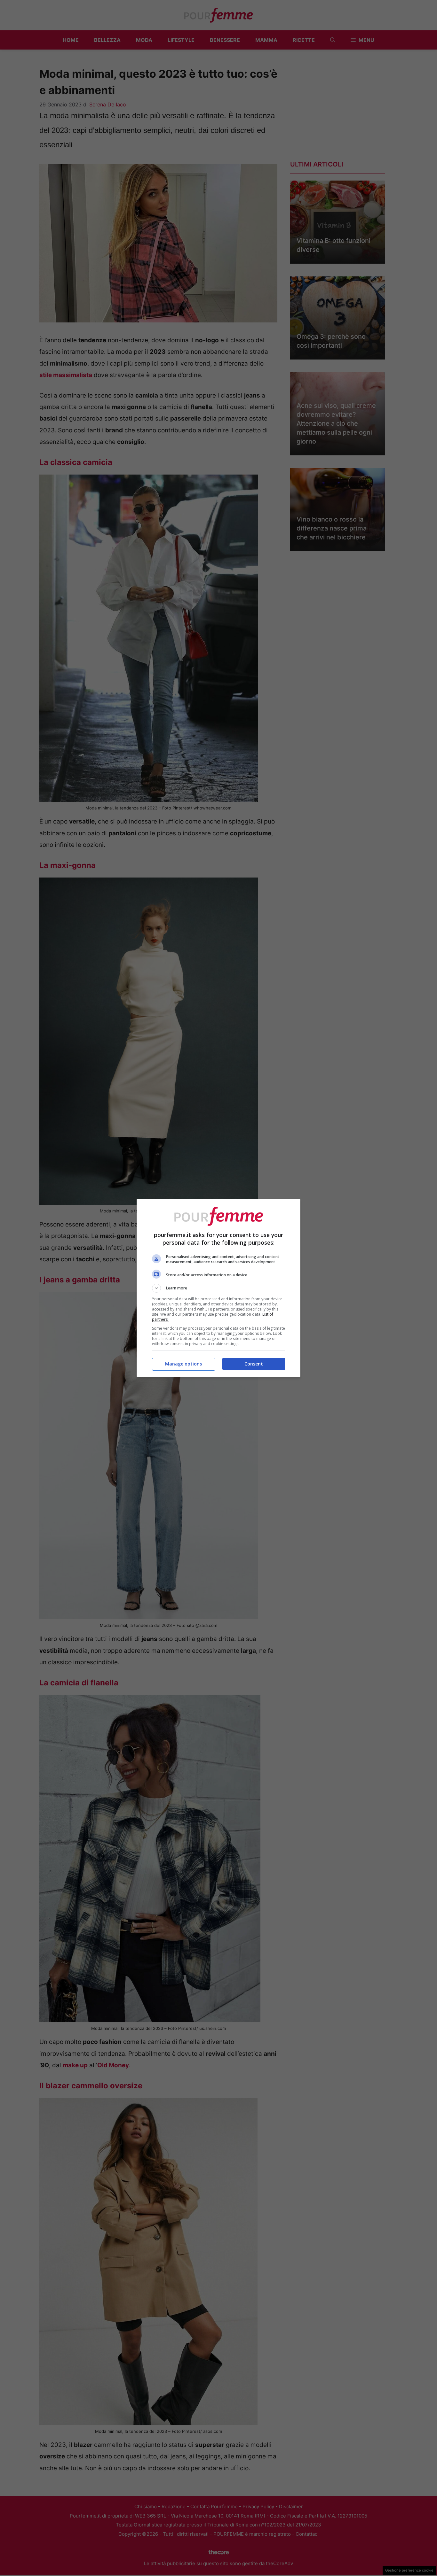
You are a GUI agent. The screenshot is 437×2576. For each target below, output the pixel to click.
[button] (219, 1288)
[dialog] (219, 1288)
